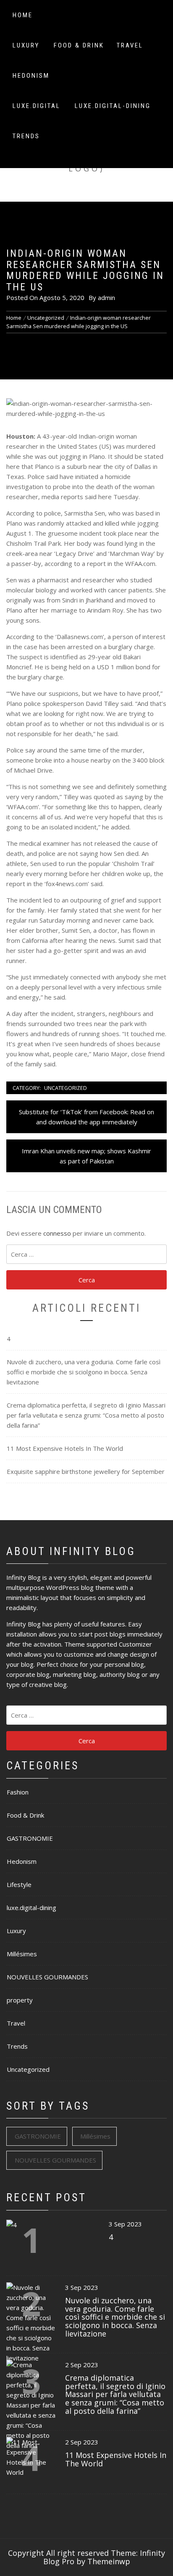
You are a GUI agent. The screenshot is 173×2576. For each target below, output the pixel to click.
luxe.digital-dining (113, 106)
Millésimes (22, 1954)
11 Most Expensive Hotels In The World (65, 1448)
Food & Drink (79, 45)
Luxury (26, 45)
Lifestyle (19, 1884)
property (20, 2000)
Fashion (18, 1792)
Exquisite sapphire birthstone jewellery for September (86, 1471)
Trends (26, 136)
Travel (130, 45)
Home (23, 15)
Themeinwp (109, 2561)
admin (106, 297)
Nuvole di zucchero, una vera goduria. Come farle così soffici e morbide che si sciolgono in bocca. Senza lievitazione (84, 1372)
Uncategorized (66, 1088)
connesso (57, 1233)
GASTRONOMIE (30, 1838)
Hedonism (31, 76)
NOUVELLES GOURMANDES (47, 1977)
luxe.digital (37, 106)
